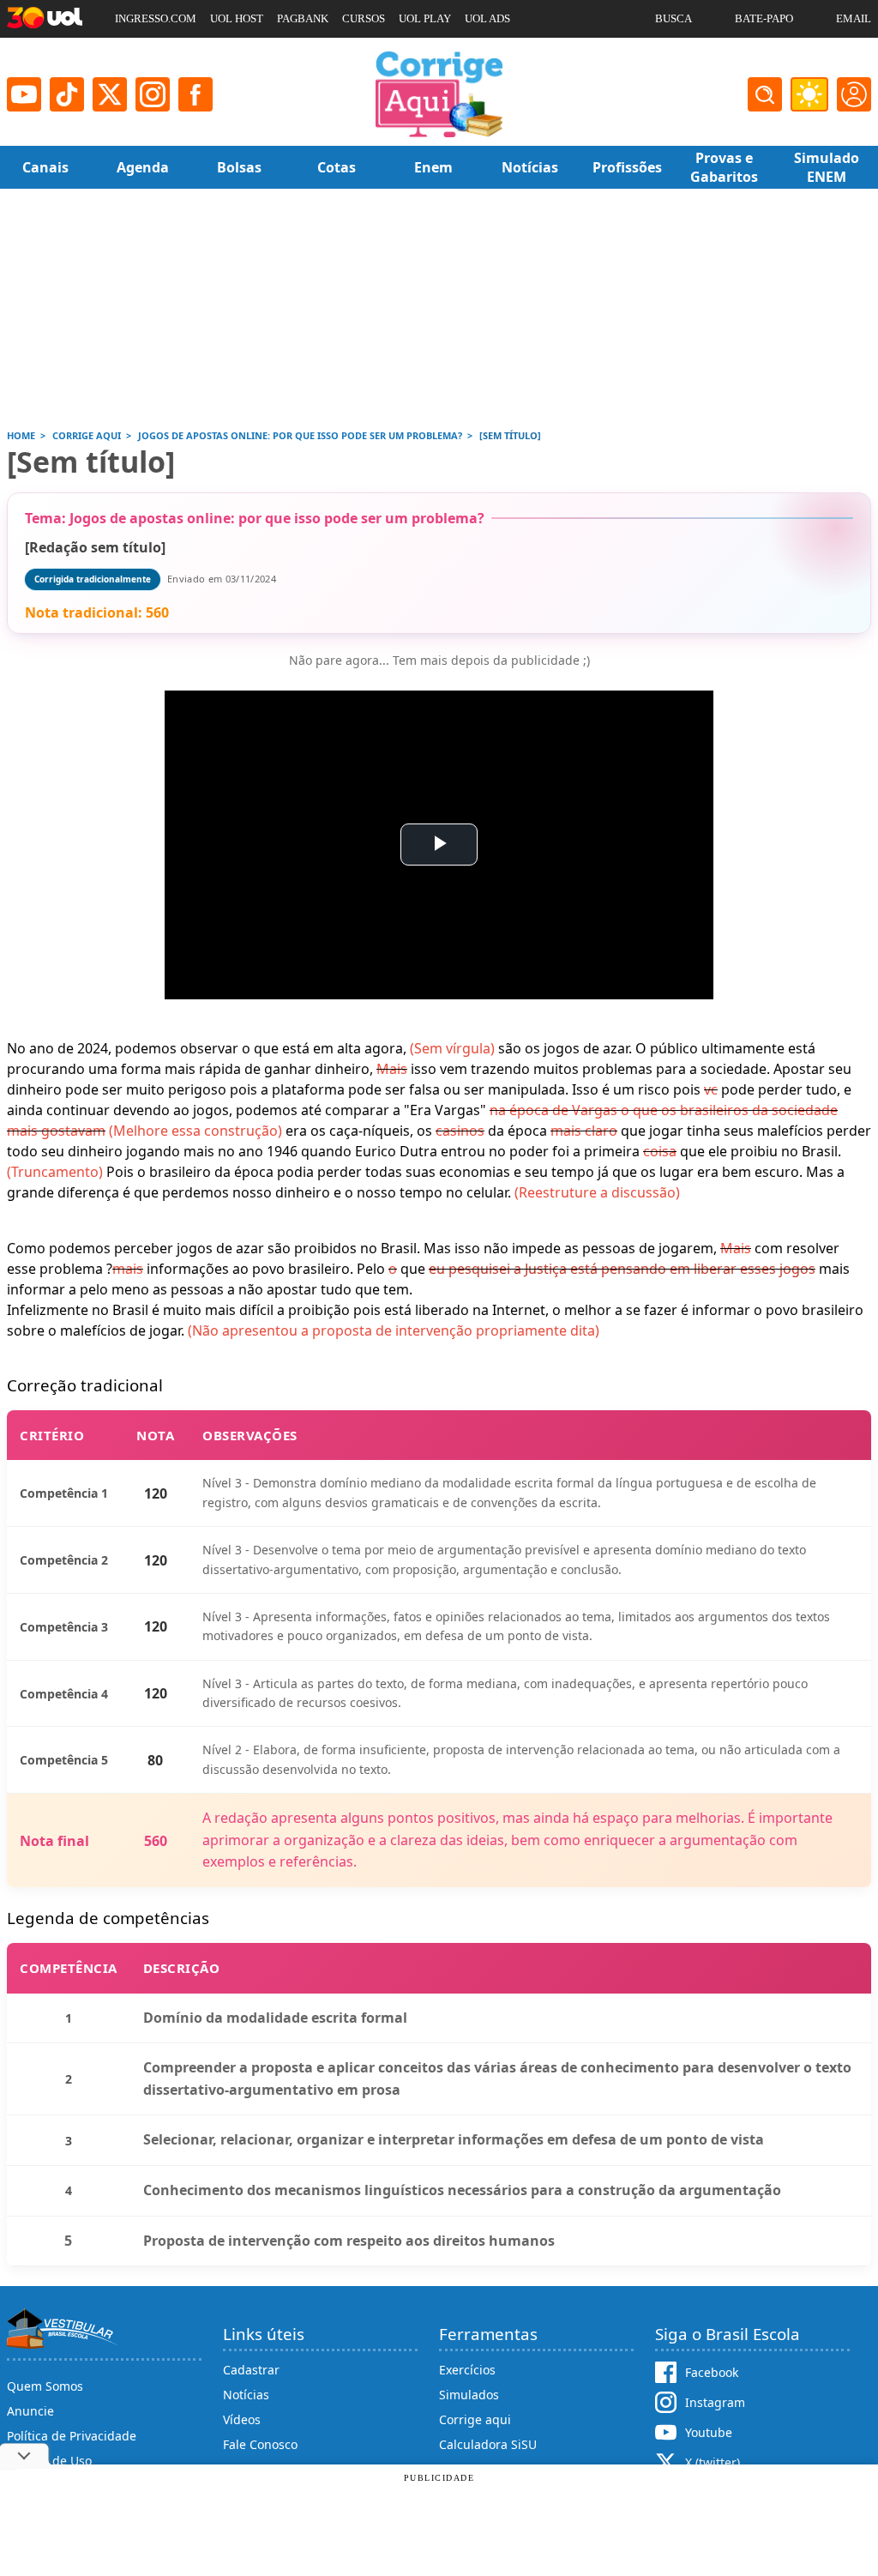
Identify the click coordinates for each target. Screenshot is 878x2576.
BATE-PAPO (764, 18)
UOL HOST (237, 18)
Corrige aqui (475, 2419)
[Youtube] (24, 94)
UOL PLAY (425, 18)
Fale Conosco (260, 2444)
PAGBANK (303, 18)
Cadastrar (251, 2370)
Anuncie (30, 2411)
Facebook (712, 2372)
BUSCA (674, 18)
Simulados (469, 2395)
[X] (110, 94)
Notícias (246, 2395)
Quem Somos (45, 2386)
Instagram (715, 2402)
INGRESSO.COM (156, 18)
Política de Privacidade (72, 2436)
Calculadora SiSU (488, 2444)
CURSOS (364, 18)
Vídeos (242, 2419)
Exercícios (467, 2370)
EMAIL (854, 18)
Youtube (709, 2432)
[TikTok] (67, 94)
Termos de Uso (49, 2461)
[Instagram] (153, 94)
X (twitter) (713, 2462)
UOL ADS (487, 18)
